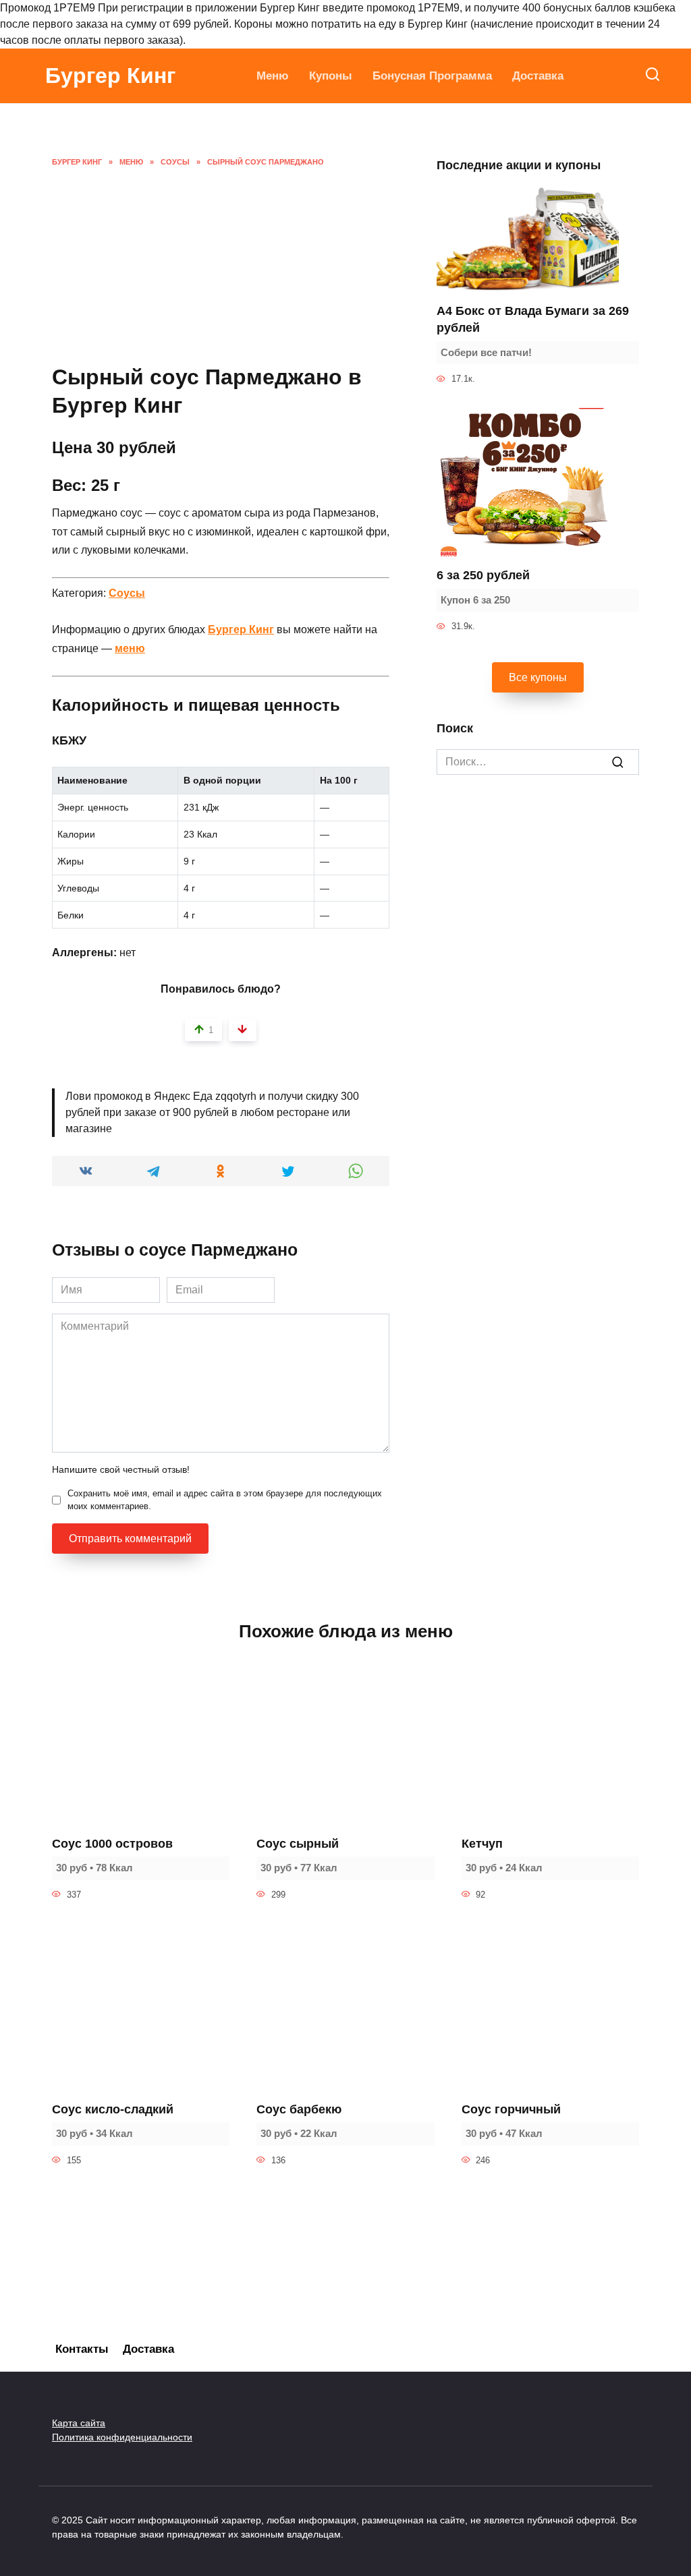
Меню (273, 76)
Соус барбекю (299, 2109)
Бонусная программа (432, 76)
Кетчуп (482, 1844)
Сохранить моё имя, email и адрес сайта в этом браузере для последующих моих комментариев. (225, 1500)
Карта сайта (79, 2423)
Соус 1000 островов (112, 1844)
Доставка (538, 76)
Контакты (82, 2349)
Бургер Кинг (110, 76)
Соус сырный (298, 1844)
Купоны (331, 76)
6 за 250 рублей (483, 575)
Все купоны (538, 677)
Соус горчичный (511, 2109)
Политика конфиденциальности (122, 2437)
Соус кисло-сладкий (113, 2109)
